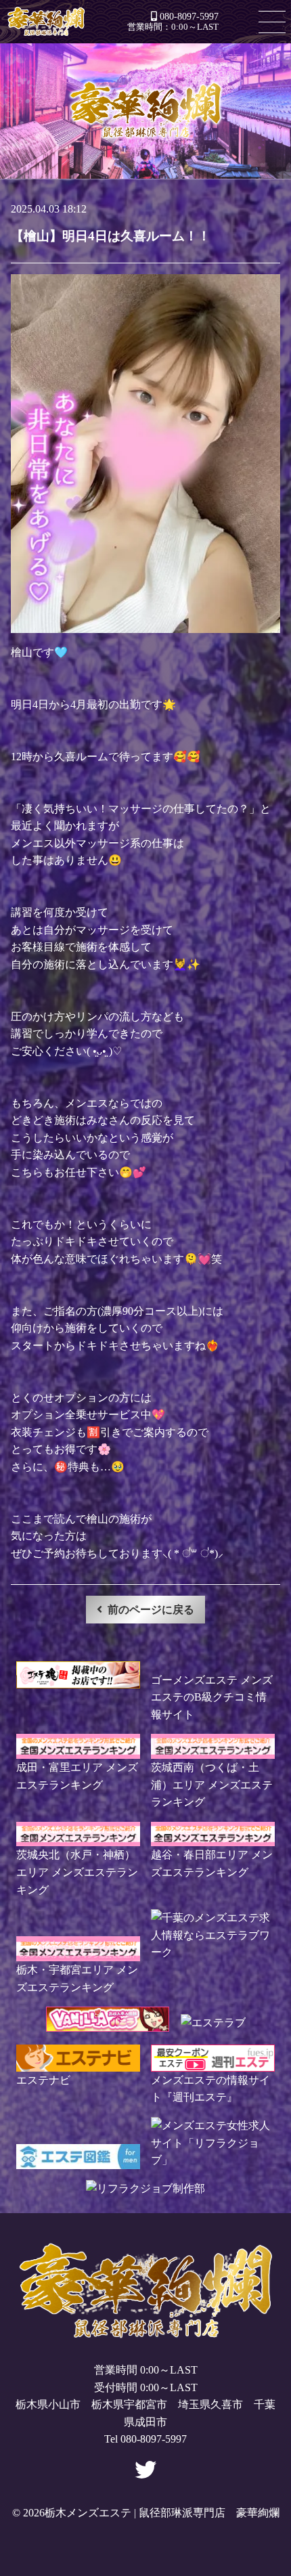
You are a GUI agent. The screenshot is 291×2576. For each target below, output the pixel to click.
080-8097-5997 (189, 16)
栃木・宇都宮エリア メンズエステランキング (77, 1978)
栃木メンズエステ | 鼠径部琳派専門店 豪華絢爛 (46, 22)
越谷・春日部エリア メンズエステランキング (212, 1863)
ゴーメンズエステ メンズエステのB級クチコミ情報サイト (212, 1697)
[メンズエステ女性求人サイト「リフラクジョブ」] (213, 2160)
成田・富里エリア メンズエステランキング (77, 1776)
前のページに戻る (151, 1610)
